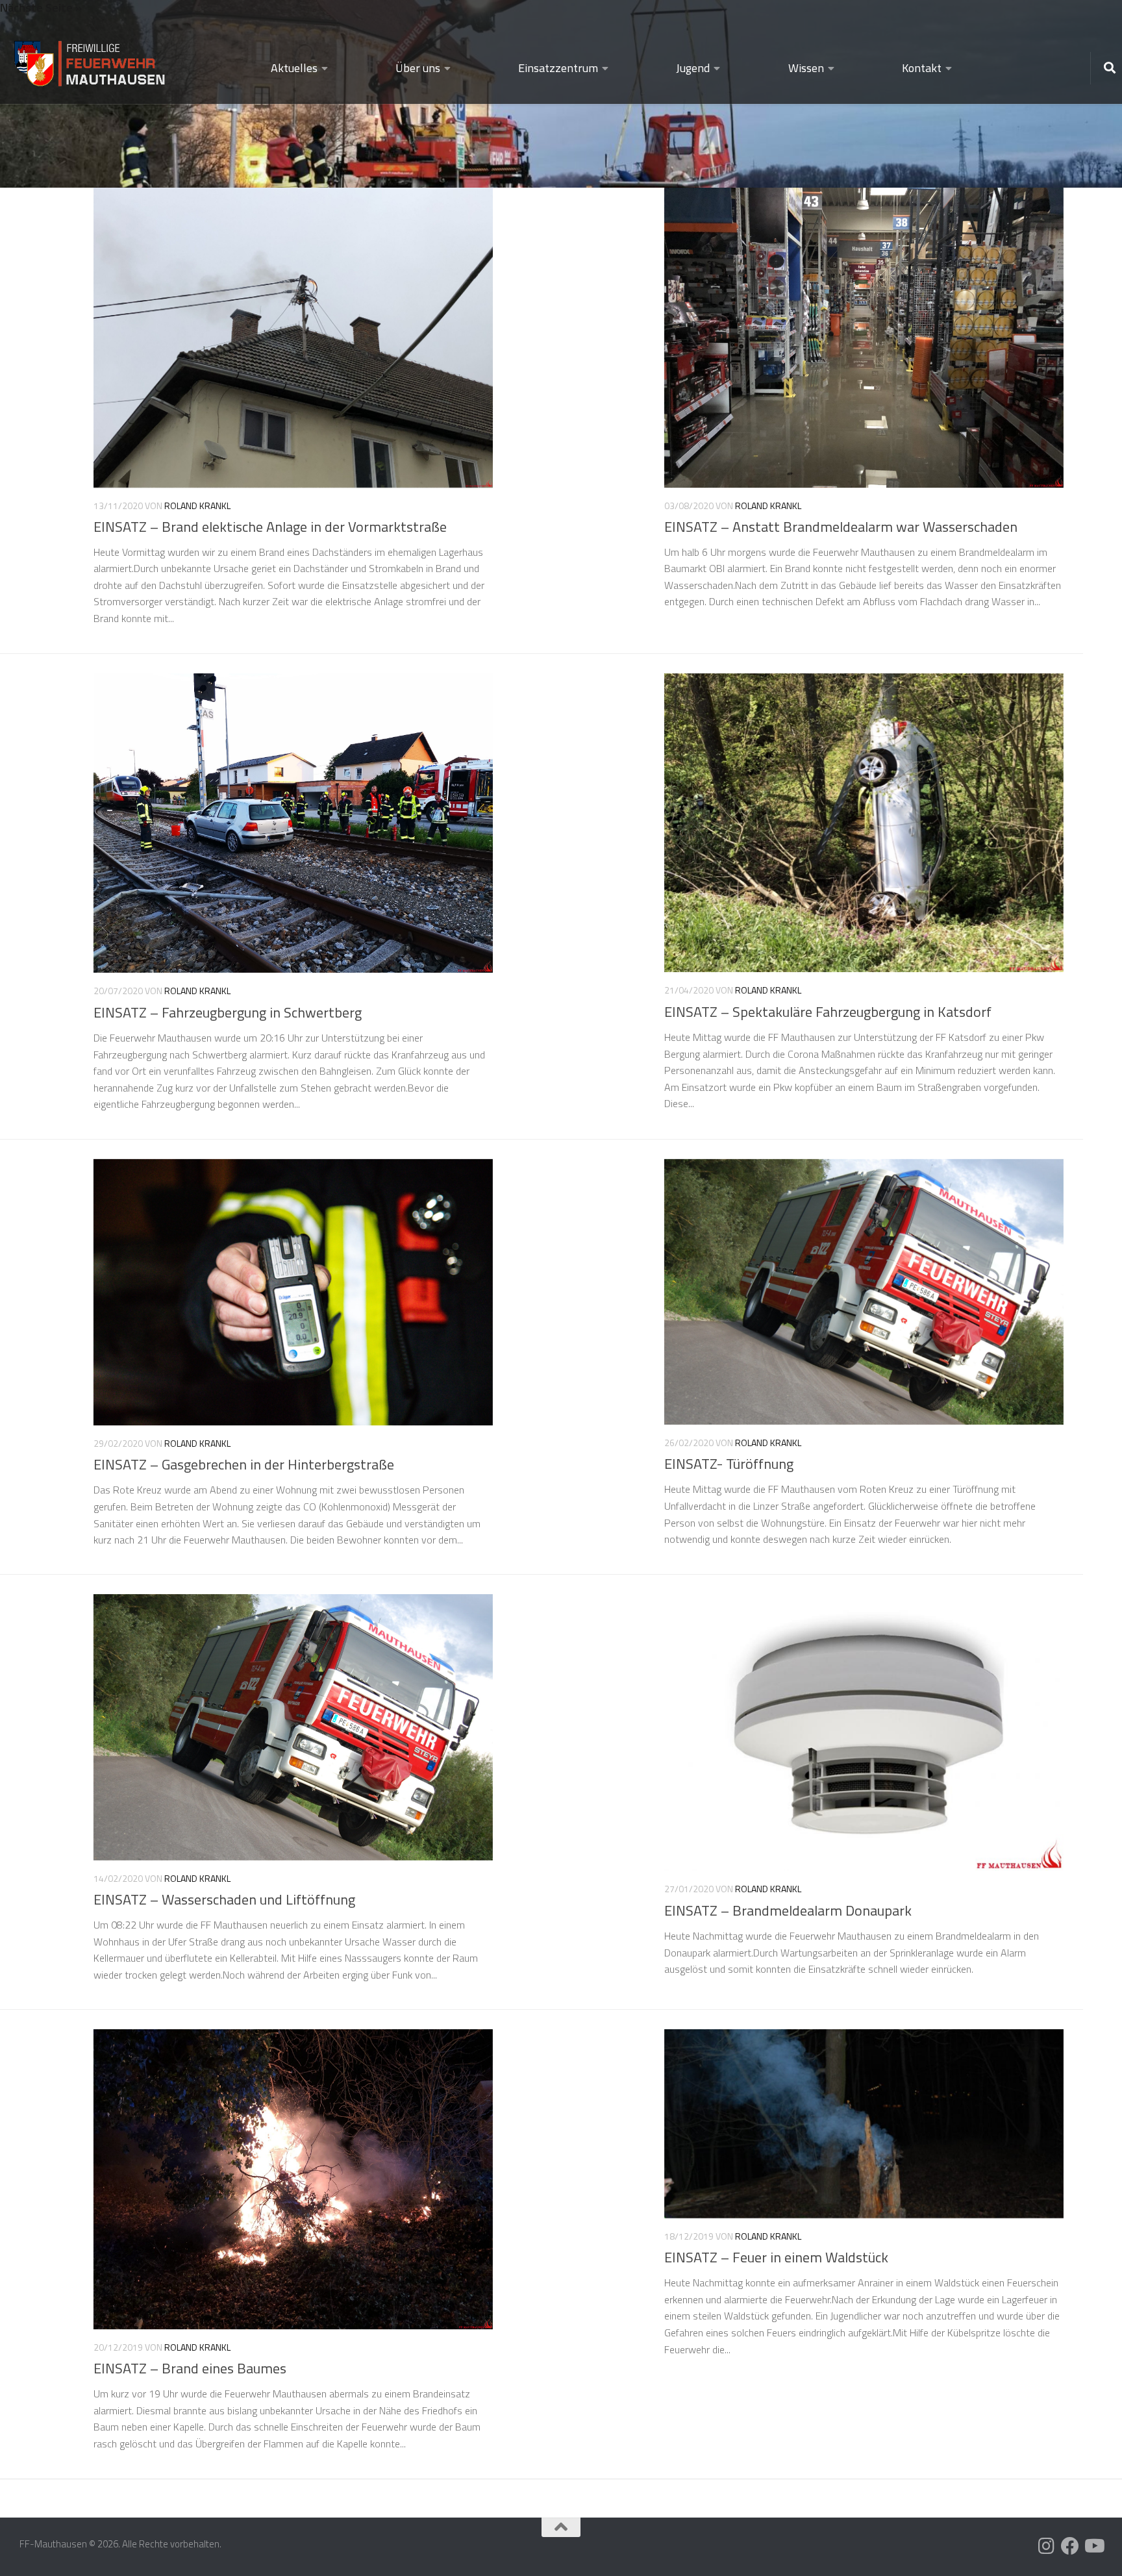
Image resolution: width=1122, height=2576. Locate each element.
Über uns (418, 68)
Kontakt (922, 68)
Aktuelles (294, 68)
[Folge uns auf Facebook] (1070, 2546)
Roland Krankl (197, 506)
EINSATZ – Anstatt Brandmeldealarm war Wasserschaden (841, 527)
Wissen (806, 68)
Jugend (693, 68)
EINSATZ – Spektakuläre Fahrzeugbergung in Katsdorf (828, 1012)
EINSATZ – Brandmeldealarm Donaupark (788, 1910)
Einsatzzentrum (558, 68)
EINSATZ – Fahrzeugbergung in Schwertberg (228, 1012)
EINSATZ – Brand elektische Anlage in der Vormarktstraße (270, 527)
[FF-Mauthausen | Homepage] (91, 58)
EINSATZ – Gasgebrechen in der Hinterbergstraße (244, 1464)
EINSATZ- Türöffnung (729, 1464)
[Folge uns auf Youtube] (1093, 2546)
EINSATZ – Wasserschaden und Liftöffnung (224, 1899)
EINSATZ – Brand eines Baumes (190, 2368)
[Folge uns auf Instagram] (1047, 2546)
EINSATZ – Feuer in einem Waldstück (776, 2257)
